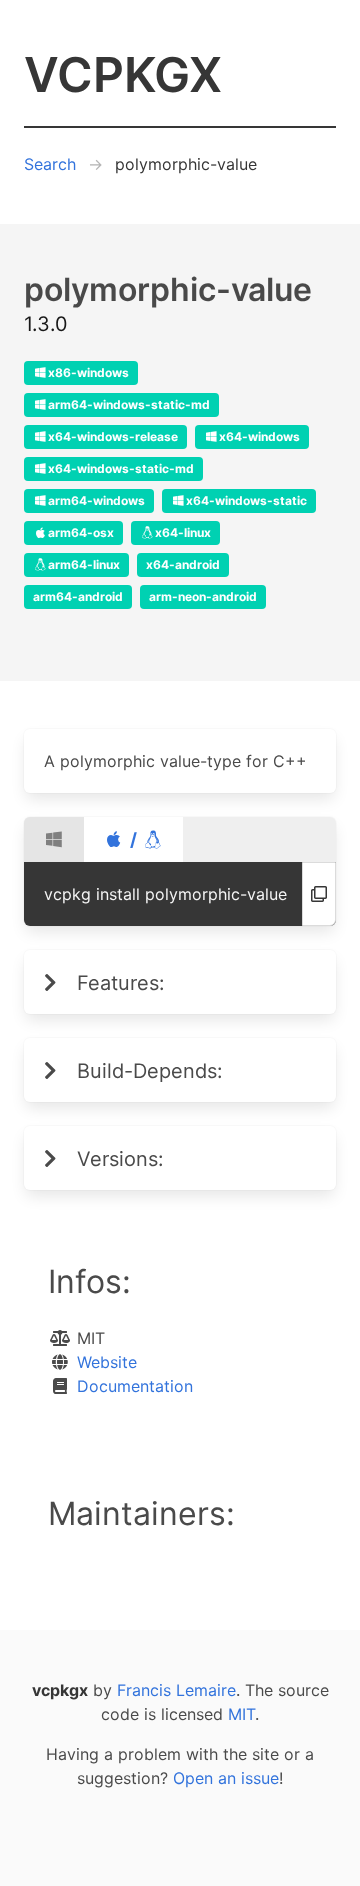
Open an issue (226, 1778)
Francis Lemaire (176, 1690)
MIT (241, 1714)
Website (107, 1362)
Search (50, 164)
